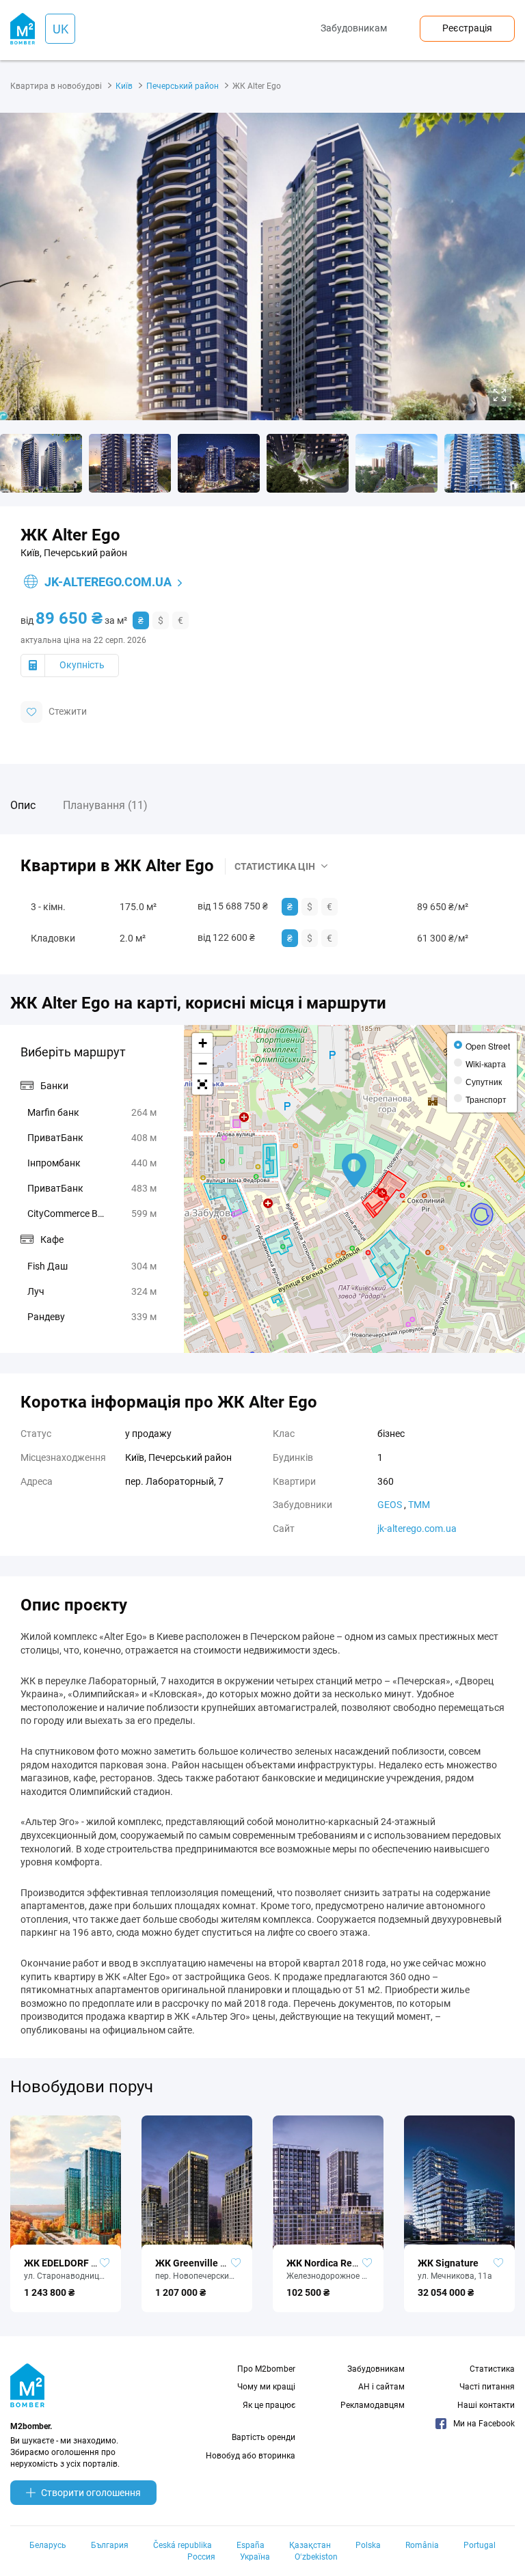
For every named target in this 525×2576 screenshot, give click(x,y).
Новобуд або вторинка (251, 2456)
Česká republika (183, 2545)
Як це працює (269, 2405)
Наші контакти (486, 2405)
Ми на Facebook (484, 2424)
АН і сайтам (381, 2387)
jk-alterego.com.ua (108, 582)
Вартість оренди (264, 2437)
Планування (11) (105, 805)
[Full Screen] (202, 1084)
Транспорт (486, 1099)
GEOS (390, 1505)
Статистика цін (275, 866)
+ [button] (203, 1043)
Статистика (492, 2369)
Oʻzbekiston (316, 2557)
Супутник (484, 1081)
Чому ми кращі (266, 2387)
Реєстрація (467, 28)
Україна (255, 2557)
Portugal (480, 2545)
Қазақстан (310, 2545)
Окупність (82, 665)
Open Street (488, 1046)
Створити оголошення (91, 2493)
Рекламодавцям (373, 2405)
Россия (201, 2557)
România (422, 2545)
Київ (124, 86)
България (110, 2545)
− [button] (203, 1064)
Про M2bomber (266, 2369)
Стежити (68, 711)
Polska (368, 2545)
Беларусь (48, 2545)
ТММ (419, 1505)
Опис (23, 805)
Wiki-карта (486, 1064)
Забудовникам (354, 28)
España (251, 2545)
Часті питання (487, 2387)
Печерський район (183, 86)
